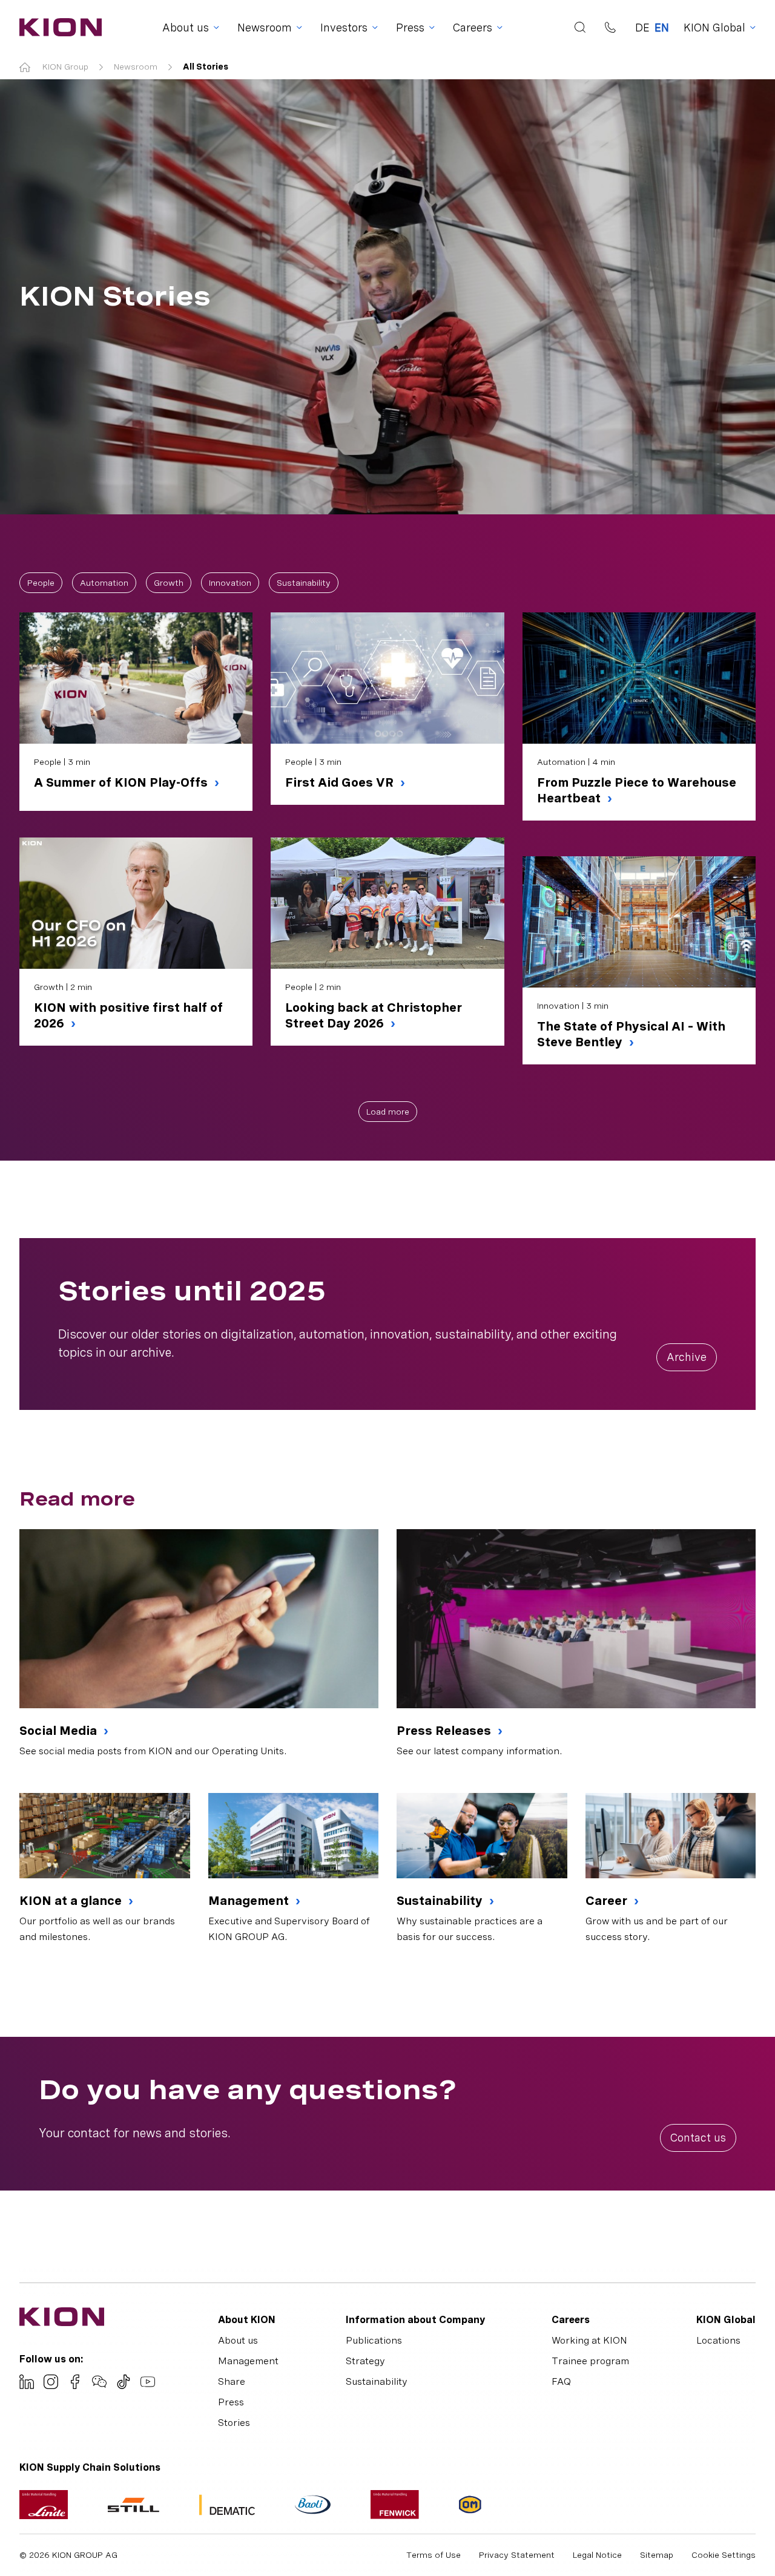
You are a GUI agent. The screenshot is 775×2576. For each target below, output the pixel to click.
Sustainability (304, 583)
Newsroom (136, 67)
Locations (718, 2340)
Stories (234, 2423)
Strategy (365, 2361)
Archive (687, 1357)
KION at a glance (72, 1901)
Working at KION (589, 2340)
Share (232, 2381)
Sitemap (657, 2555)
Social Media (60, 1731)
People (41, 583)
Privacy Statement (517, 2555)
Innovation (230, 583)
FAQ (561, 2381)
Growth (169, 583)
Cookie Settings (724, 2555)
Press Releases (445, 1731)
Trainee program (590, 2361)
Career (608, 1901)
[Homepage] (57, 27)
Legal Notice (597, 2555)
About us (238, 2340)
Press (231, 2402)
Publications (374, 2340)
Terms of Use (434, 2555)
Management (250, 1901)
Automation (104, 583)
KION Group (65, 67)
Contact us (698, 2138)
